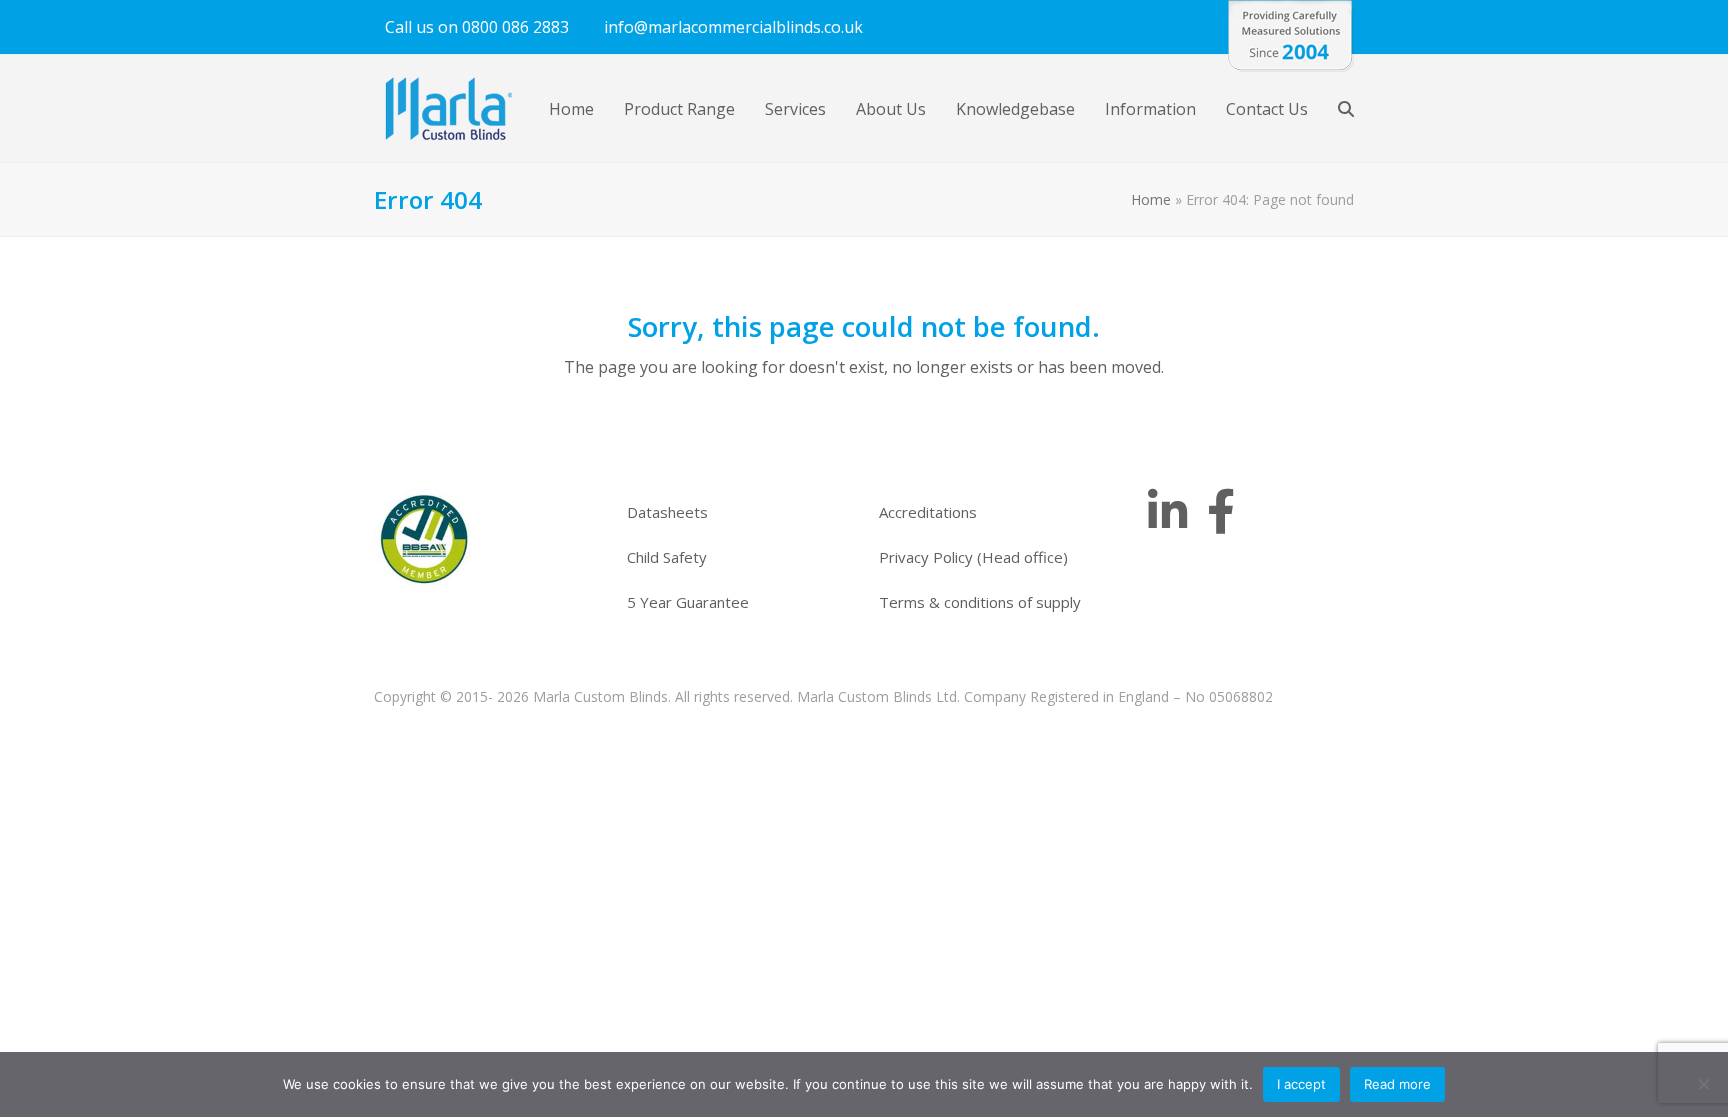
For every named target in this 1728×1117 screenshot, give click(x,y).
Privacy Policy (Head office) (973, 557)
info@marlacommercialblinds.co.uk (733, 27)
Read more (1397, 1084)
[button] (1346, 109)
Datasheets (667, 512)
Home (1151, 199)
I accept (1301, 1084)
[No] (1703, 1084)
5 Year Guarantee (688, 602)
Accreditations (928, 512)
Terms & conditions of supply (980, 602)
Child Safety (667, 557)
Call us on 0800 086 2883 (477, 27)
